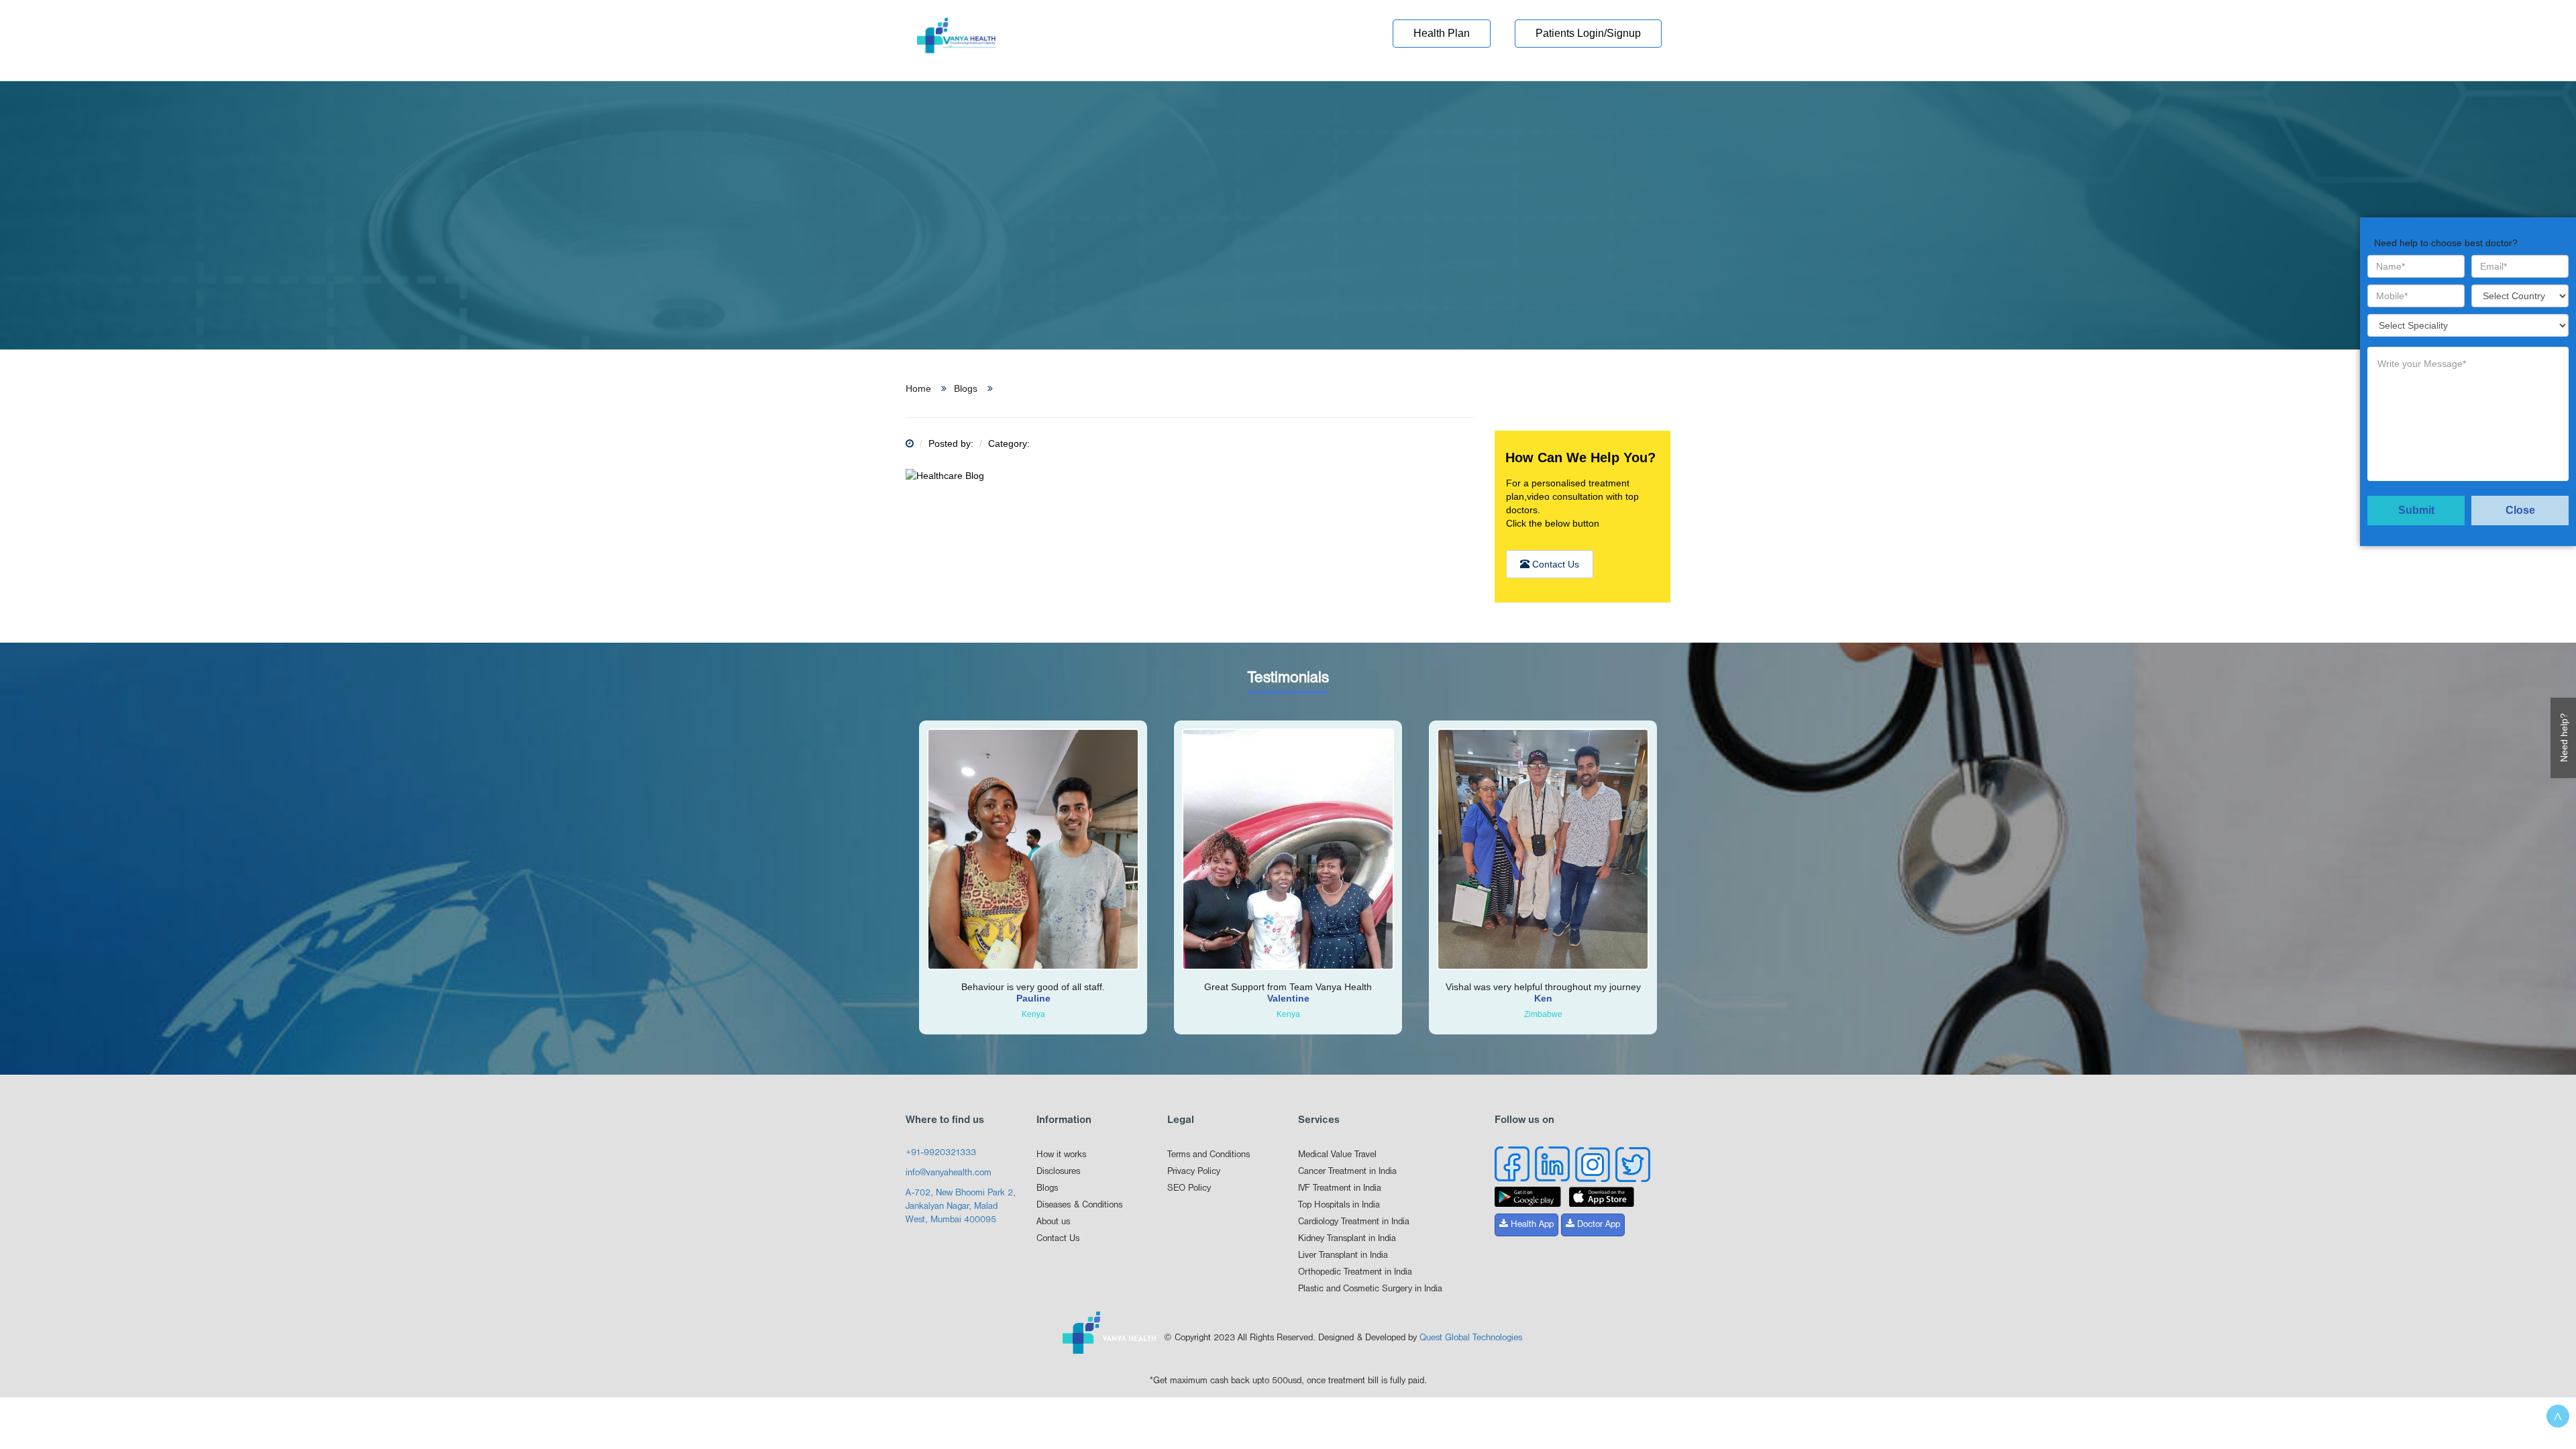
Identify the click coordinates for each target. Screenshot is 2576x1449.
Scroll (2558, 1416)
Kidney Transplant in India (1347, 1239)
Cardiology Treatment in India (1354, 1222)
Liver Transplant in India (1343, 1255)
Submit (2416, 510)
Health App (1531, 1225)
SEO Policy (1189, 1188)
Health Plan (1442, 33)
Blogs (966, 388)
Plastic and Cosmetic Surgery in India (1370, 1289)
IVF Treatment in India (1340, 1188)
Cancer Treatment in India (1347, 1172)
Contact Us (1554, 564)
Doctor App (1597, 1225)
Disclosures (1058, 1172)
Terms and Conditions (1209, 1155)
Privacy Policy (1194, 1172)
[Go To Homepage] (956, 40)
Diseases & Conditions (1079, 1205)
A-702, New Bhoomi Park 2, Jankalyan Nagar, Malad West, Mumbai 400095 (961, 1206)
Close (2520, 510)
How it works (1061, 1155)
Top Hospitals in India (1339, 1205)
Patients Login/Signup (1588, 33)
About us (1053, 1222)
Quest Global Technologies (1471, 1338)
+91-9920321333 (941, 1153)
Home (918, 388)
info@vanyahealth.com (949, 1173)
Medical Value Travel (1337, 1155)
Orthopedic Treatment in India (1355, 1272)
